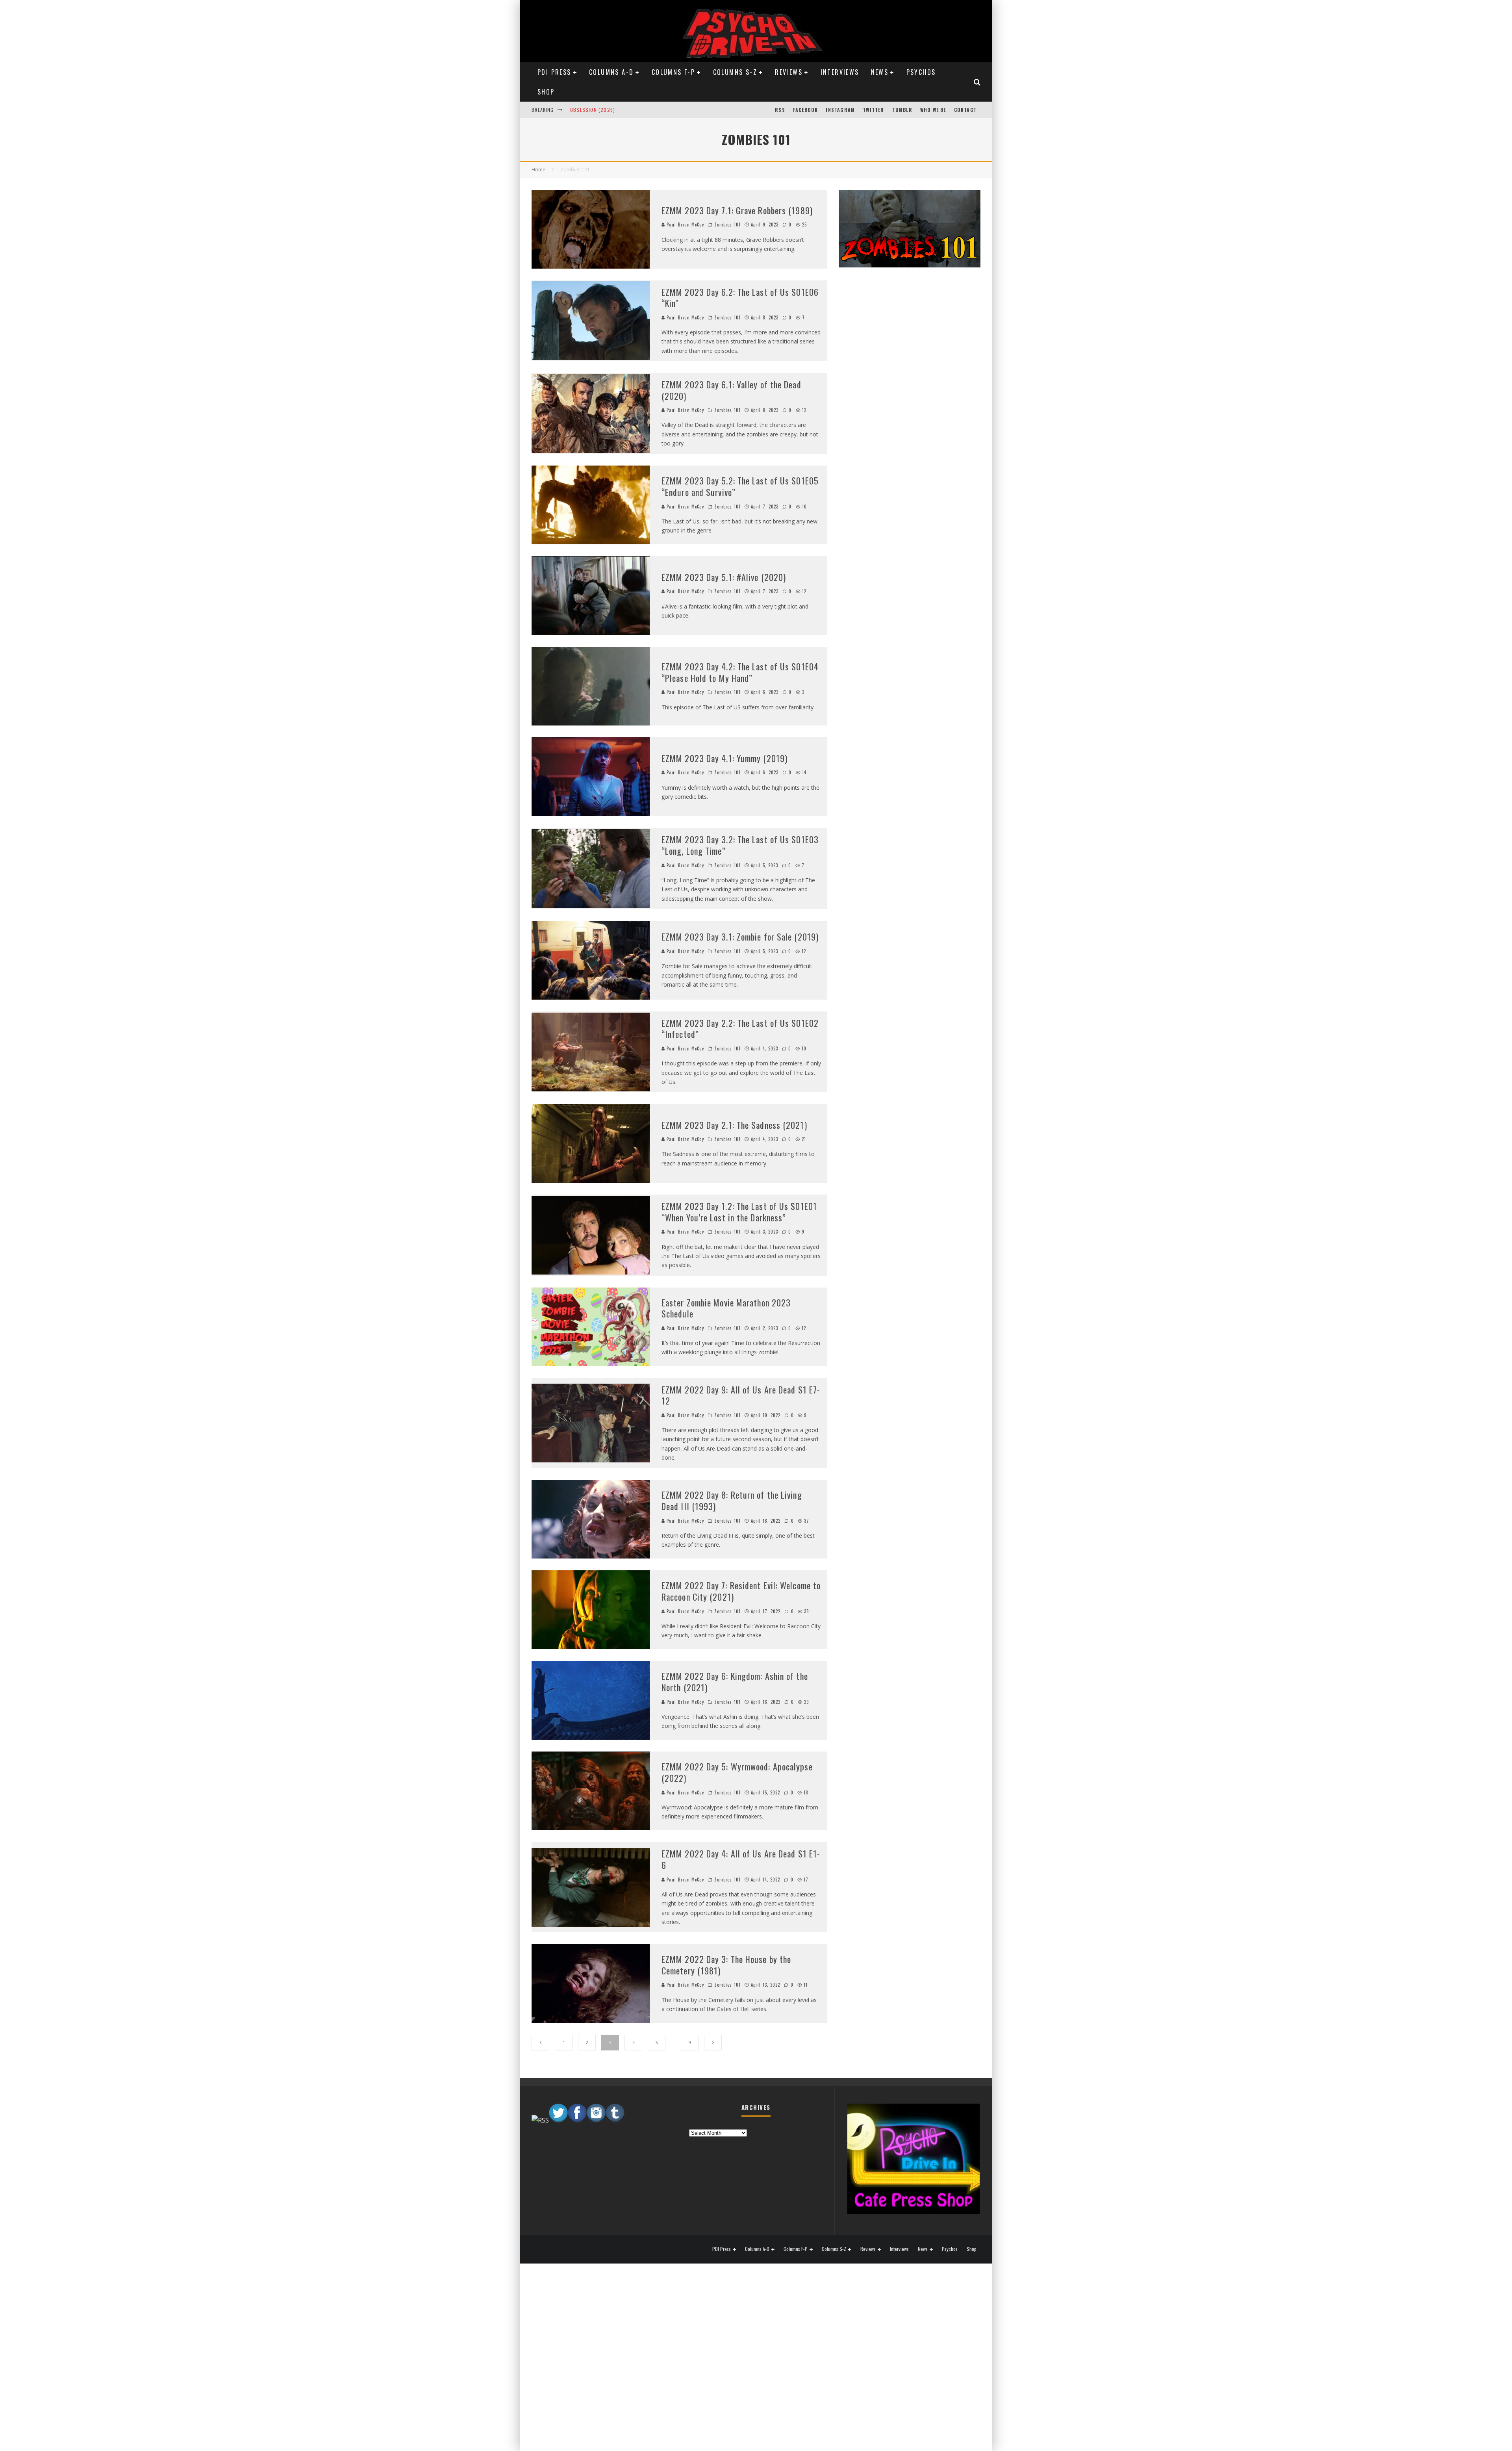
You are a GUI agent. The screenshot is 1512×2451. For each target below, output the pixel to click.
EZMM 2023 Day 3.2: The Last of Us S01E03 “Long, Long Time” (740, 845)
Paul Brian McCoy (685, 225)
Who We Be (933, 110)
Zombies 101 (727, 225)
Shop (546, 92)
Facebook (806, 110)
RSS (780, 110)
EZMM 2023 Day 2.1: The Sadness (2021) (734, 1125)
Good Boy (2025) (591, 110)
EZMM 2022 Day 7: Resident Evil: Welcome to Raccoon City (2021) (741, 1591)
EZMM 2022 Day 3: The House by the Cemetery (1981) (726, 1965)
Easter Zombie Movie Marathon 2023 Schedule (726, 1308)
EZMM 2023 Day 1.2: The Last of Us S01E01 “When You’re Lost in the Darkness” (739, 1212)
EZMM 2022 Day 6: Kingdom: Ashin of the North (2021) (735, 1682)
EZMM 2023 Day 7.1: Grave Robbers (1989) (737, 210)
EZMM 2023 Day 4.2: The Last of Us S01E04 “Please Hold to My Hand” (740, 672)
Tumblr (902, 110)
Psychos (921, 72)
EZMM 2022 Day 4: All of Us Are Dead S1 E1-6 (741, 1859)
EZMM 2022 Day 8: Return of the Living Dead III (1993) (732, 1500)
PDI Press (554, 72)
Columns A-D (611, 72)
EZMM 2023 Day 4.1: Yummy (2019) (724, 758)
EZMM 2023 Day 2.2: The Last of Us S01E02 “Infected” (740, 1029)
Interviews (840, 72)
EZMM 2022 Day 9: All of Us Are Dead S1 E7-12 (741, 1395)
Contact (965, 110)
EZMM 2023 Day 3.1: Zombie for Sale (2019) (740, 937)
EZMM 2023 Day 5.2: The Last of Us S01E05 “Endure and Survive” (740, 486)
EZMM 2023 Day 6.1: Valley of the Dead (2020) (731, 390)
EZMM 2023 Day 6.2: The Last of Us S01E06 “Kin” (740, 298)
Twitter (873, 110)
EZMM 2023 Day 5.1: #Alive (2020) (724, 577)
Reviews (789, 72)
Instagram (840, 110)
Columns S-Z (735, 72)
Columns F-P (673, 72)
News (880, 72)
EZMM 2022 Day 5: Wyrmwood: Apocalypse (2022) (737, 1772)
